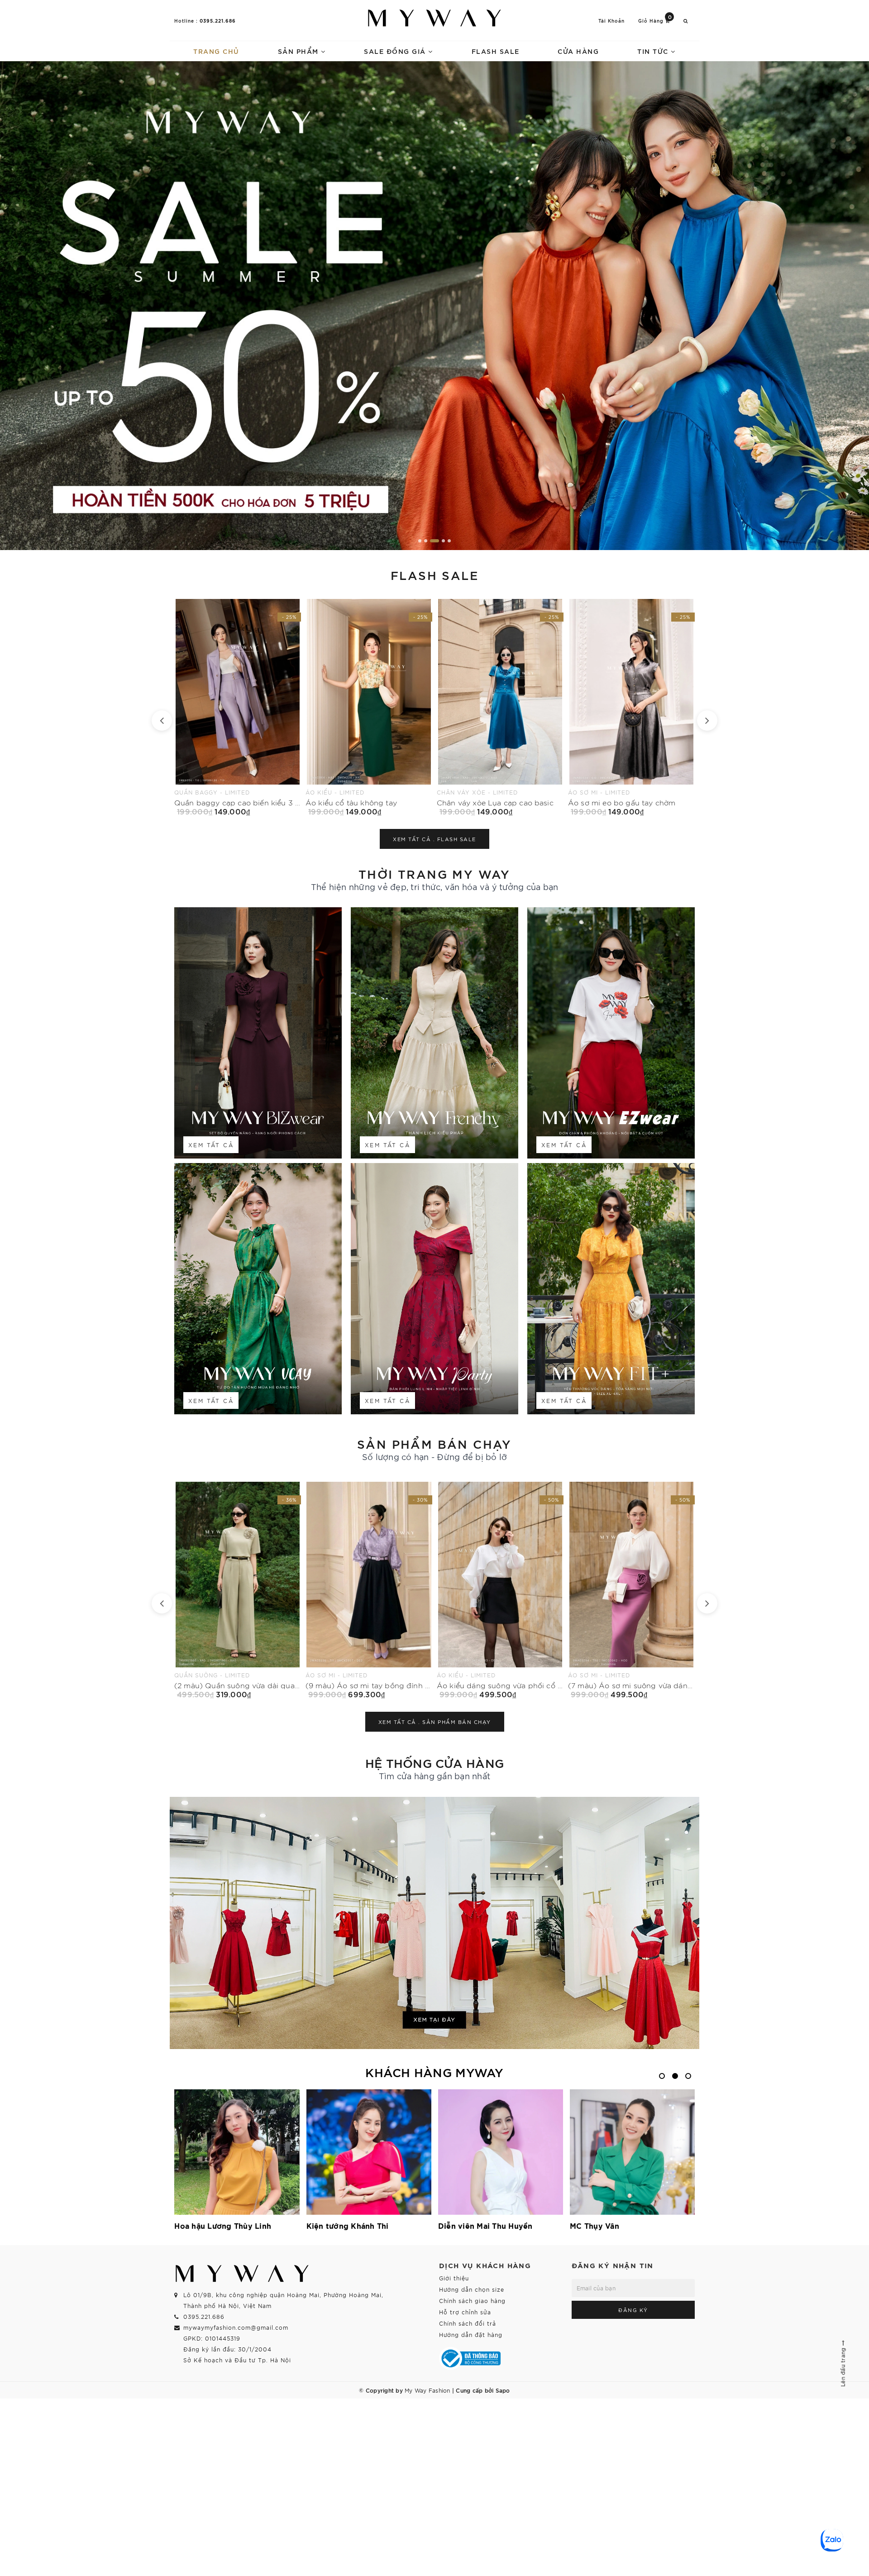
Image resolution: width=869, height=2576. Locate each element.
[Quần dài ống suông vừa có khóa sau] (631, 1590)
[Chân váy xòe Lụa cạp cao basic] (238, 707)
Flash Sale (496, 51)
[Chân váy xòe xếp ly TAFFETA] (500, 707)
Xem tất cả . (434, 839)
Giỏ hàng (655, 20)
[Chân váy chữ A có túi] (631, 707)
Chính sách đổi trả (468, 2323)
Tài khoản (611, 21)
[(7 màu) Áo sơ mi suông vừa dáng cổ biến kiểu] (369, 1590)
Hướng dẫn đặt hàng (471, 2334)
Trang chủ (216, 51)
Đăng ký (633, 2310)
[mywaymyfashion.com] (434, 306)
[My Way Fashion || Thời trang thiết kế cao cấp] (434, 18)
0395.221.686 (218, 20)
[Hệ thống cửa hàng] (434, 1923)
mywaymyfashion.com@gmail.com (236, 2327)
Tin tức (654, 51)
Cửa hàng (578, 51)
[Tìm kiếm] (686, 21)
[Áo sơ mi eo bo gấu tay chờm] (369, 707)
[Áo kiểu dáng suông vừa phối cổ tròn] (238, 1590)
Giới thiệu (454, 2278)
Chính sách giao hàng (472, 2301)
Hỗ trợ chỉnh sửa (465, 2312)
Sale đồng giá (396, 51)
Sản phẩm (300, 51)
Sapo (503, 2390)
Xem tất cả (211, 1145)
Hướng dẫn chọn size (472, 2289)
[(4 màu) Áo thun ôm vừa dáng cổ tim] (500, 1590)
